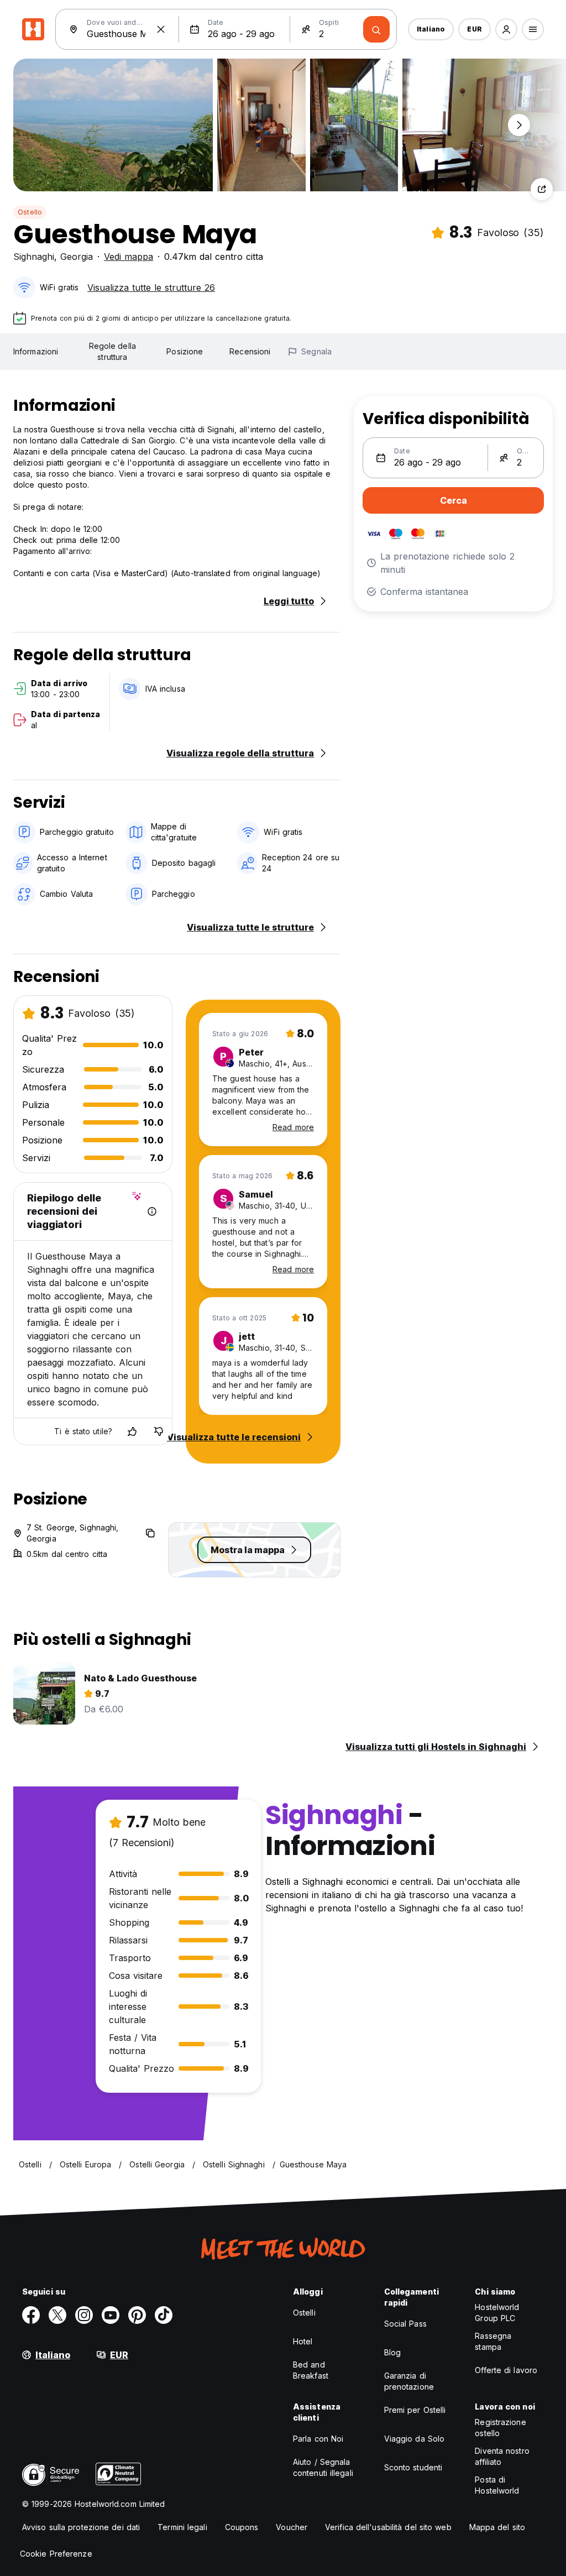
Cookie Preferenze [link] (56, 2554)
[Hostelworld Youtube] (111, 2315)
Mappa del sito (497, 2527)
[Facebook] (31, 2315)
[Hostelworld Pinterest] (137, 2315)
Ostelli (304, 2313)
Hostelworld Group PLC (497, 2313)
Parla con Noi (318, 2439)
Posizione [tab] (185, 351)
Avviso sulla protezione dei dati (81, 2527)
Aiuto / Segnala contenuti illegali (323, 2467)
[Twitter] (57, 2315)
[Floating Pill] (519, 125)
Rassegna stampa (493, 2341)
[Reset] (161, 29)
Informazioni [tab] (36, 351)
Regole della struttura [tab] (112, 351)
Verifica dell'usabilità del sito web (388, 2527)
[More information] (152, 1211)
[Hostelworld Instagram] (84, 2315)
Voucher (292, 2527)
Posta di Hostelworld (497, 2485)
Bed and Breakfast (311, 2370)
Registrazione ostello (500, 2428)
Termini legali (182, 2527)
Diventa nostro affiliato (502, 2456)
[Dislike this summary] (159, 1431)
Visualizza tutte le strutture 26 (151, 288)
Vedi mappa (129, 257)
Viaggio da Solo (415, 2439)
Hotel (303, 2341)
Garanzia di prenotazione (409, 2381)
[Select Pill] (506, 29)
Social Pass (405, 2324)
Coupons (242, 2527)
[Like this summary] (132, 1431)
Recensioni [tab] (250, 351)
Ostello (30, 212)
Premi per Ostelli (415, 2410)
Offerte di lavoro (506, 2370)
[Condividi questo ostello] (542, 189)
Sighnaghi (34, 257)
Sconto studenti (413, 2467)
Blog (392, 2352)
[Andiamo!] (376, 29)
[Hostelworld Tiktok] (164, 2315)
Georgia (77, 257)
